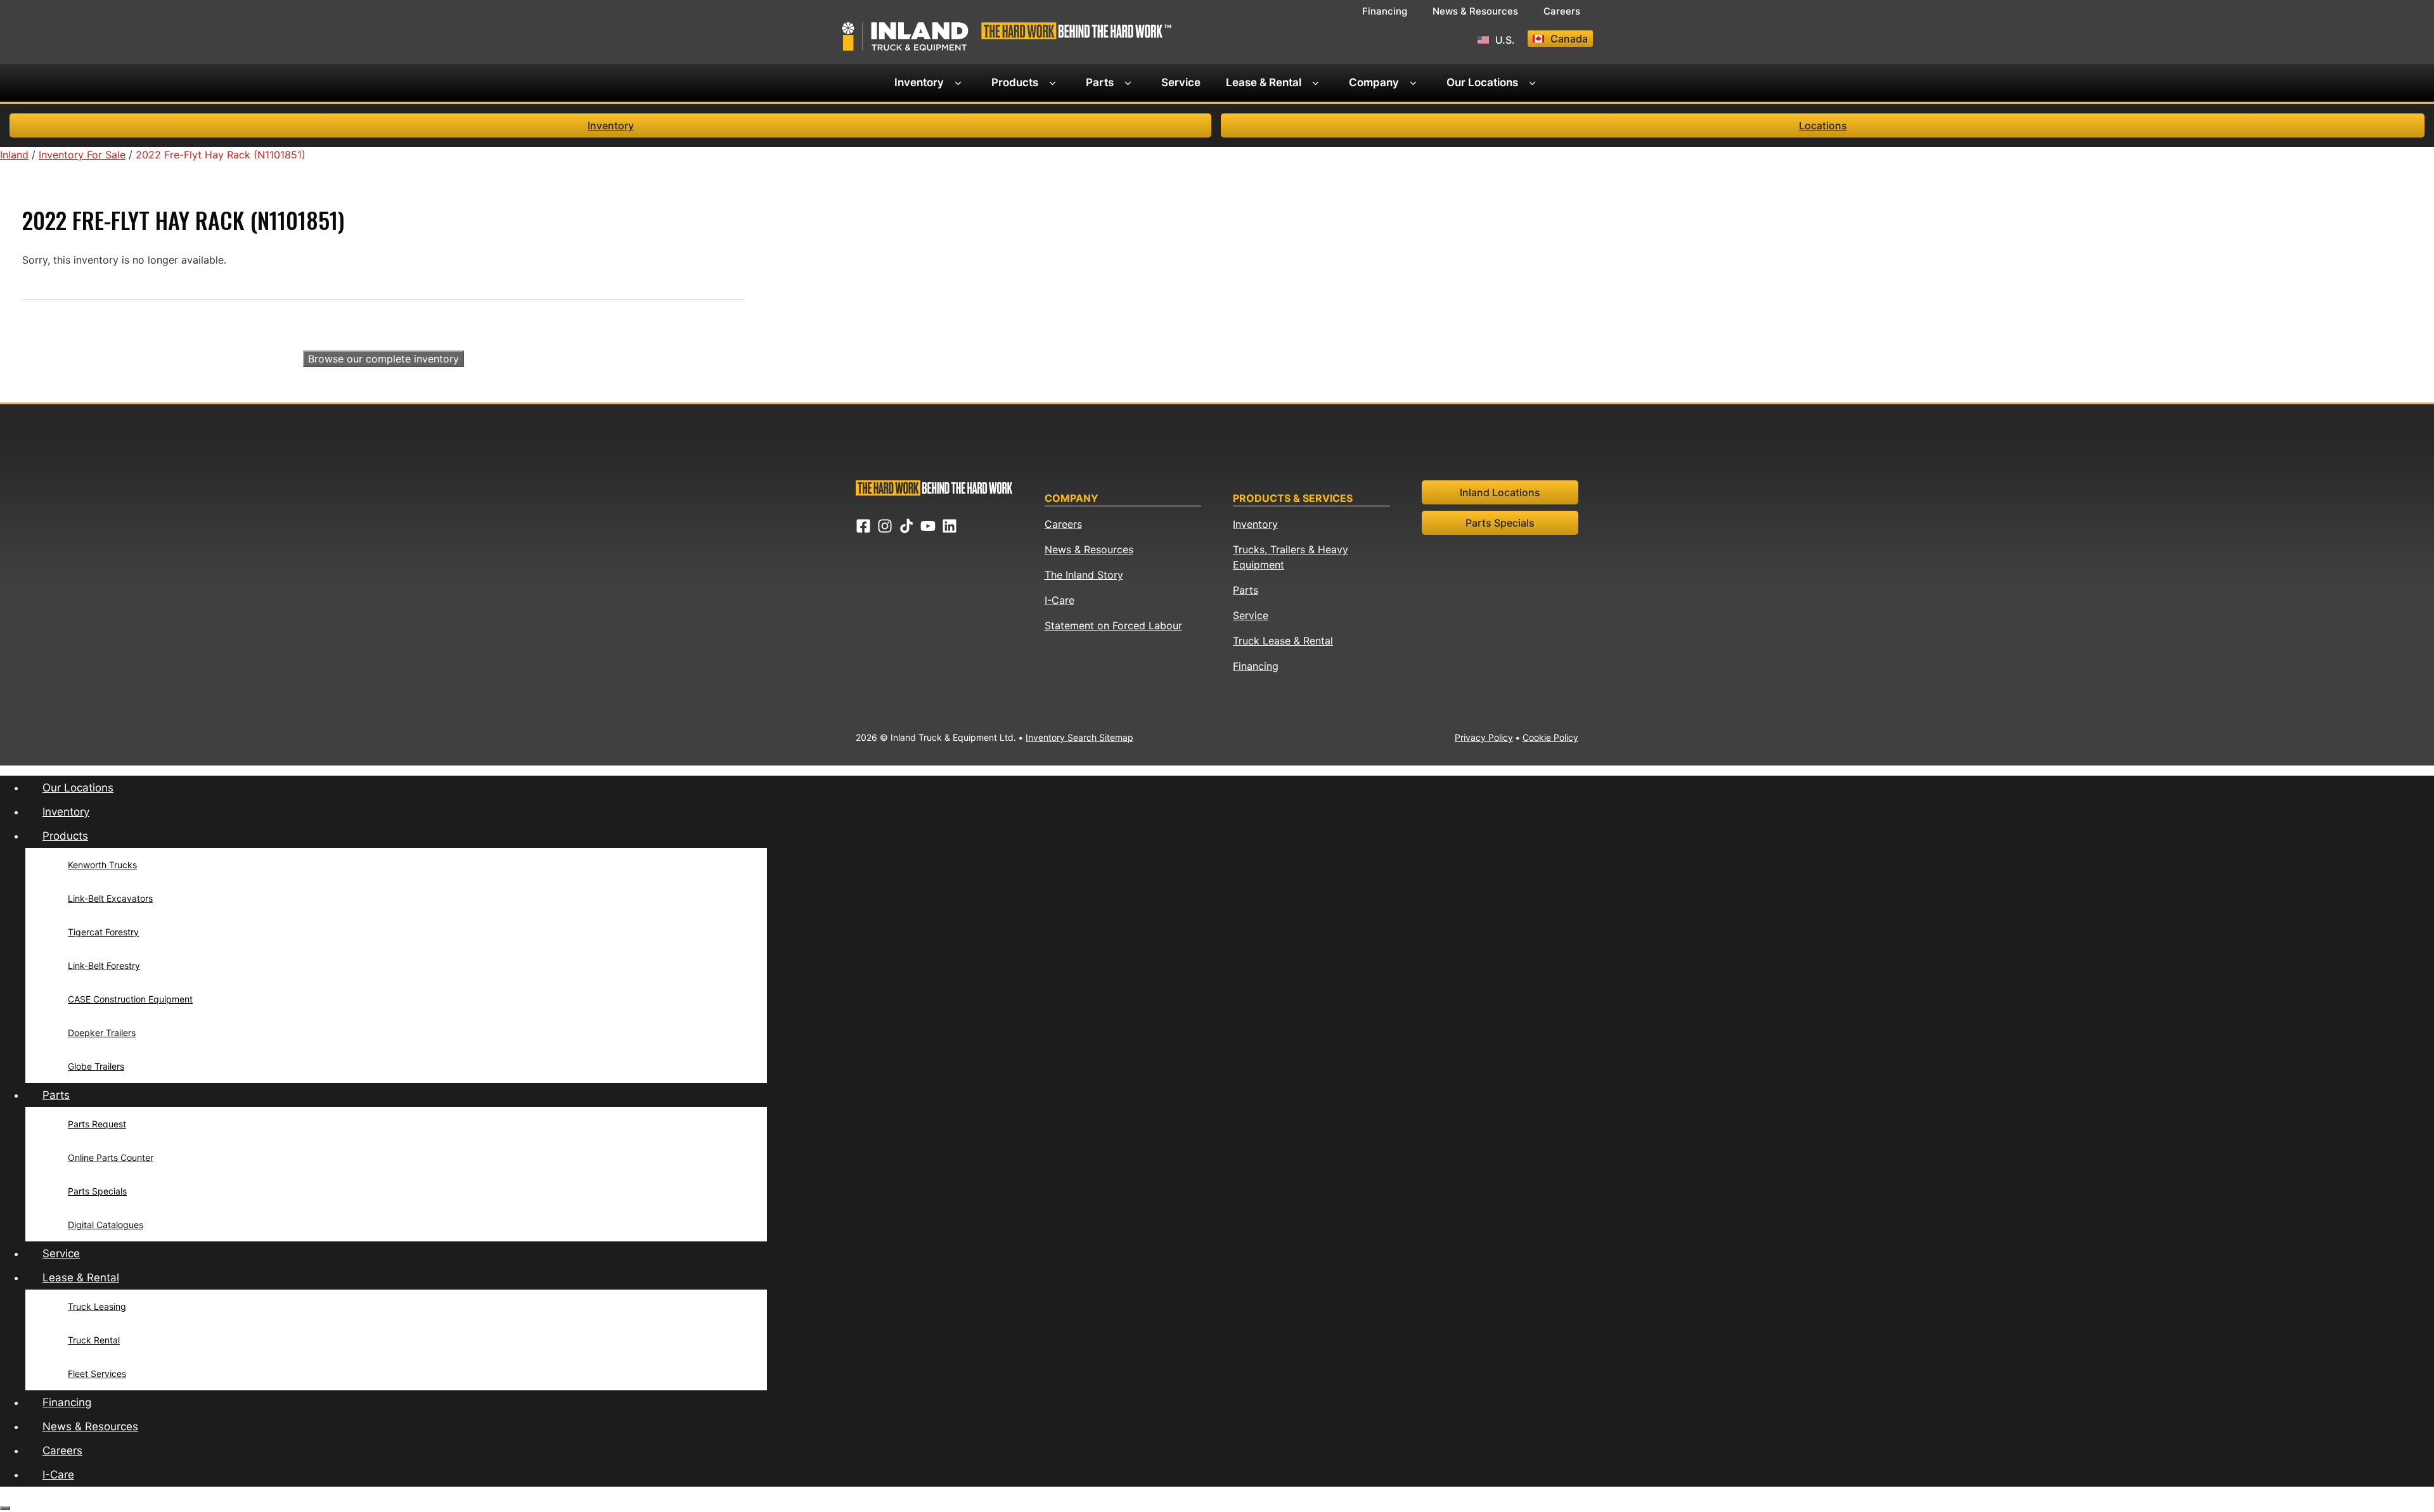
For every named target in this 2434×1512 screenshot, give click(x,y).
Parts (1100, 82)
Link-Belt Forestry (104, 965)
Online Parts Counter (111, 1157)
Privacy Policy (1484, 737)
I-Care (1059, 600)
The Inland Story (1084, 575)
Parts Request (97, 1124)
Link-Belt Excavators (110, 898)
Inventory (919, 82)
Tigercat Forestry (103, 932)
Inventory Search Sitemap (1079, 737)
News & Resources (1475, 11)
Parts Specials (1500, 523)
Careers (1562, 11)
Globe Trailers (96, 1066)
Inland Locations (1500, 492)
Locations (1823, 125)
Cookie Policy (1550, 737)
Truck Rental (94, 1340)
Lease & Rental (1264, 82)
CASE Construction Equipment (130, 999)
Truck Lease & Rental (1283, 641)
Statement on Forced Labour (1113, 625)
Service (1181, 82)
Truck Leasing (97, 1306)
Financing (1385, 11)
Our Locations (1482, 82)
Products (1015, 82)
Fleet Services (97, 1374)
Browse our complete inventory (383, 359)
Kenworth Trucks (102, 865)
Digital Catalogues (106, 1225)
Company (1374, 82)
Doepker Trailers (102, 1033)
